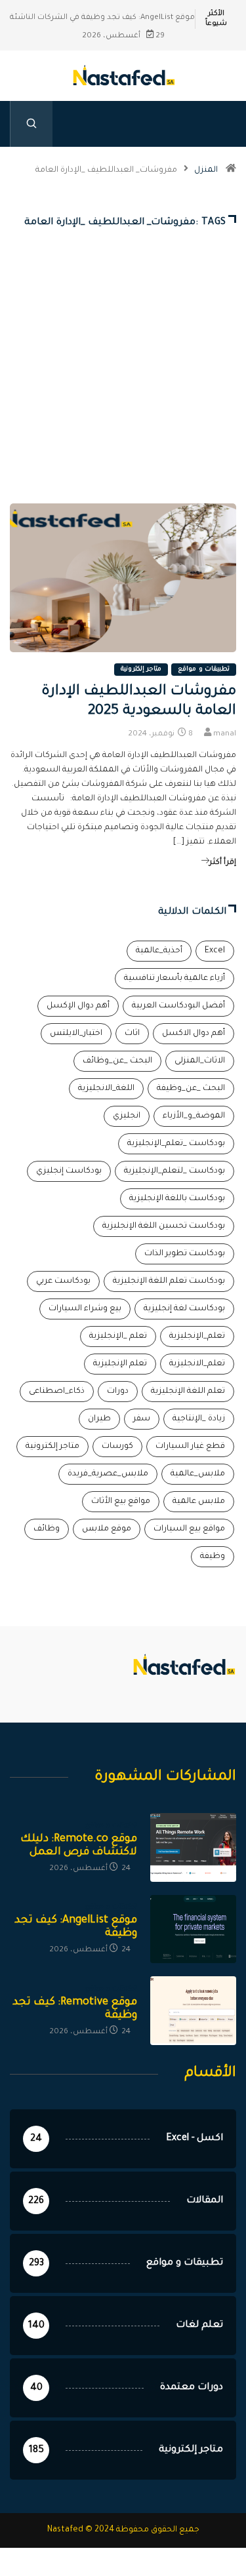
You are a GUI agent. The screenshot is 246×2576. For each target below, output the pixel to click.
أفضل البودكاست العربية (178, 1006)
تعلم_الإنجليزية (197, 1337)
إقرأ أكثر (223, 863)
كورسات (117, 1447)
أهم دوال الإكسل (78, 1006)
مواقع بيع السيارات (189, 1529)
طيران (99, 1419)
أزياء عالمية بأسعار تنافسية (174, 979)
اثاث (132, 1034)
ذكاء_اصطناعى (57, 1392)
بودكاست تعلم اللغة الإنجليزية (169, 1281)
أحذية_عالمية (159, 951)
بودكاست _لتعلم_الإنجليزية (174, 1171)
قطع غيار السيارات (190, 1447)
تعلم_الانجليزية (197, 1364)
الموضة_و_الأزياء (194, 1116)
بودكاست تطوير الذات (185, 1254)
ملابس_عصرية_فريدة (108, 1474)
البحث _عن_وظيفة (191, 1089)
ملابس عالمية (199, 1502)
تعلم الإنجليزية (120, 1364)
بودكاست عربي (63, 1281)
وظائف (47, 1529)
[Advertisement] (123, 387)
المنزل (206, 170)
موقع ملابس (107, 1529)
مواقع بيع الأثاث (121, 1502)
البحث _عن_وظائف (117, 1061)
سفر (142, 1419)
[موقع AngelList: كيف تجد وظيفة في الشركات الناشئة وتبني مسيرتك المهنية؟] (193, 1929)
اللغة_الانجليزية (106, 1089)
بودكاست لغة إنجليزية (184, 1309)
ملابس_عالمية (198, 1474)
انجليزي (127, 1116)
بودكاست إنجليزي (69, 1171)
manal (225, 734)
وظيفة (213, 1557)
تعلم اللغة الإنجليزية (188, 1392)
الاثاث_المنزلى (200, 1061)
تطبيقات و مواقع (204, 670)
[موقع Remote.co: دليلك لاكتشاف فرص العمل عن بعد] (193, 1847)
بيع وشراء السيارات (85, 1309)
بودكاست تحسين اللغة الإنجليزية (164, 1226)
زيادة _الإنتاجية (199, 1419)
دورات (118, 1392)
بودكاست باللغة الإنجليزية (177, 1199)
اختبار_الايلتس (76, 1034)
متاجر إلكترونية (141, 670)
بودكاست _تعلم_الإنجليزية (176, 1144)
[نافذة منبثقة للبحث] (31, 124)
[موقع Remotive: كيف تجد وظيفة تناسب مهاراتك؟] (193, 2011)
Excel (215, 951)
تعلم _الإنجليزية (118, 1337)
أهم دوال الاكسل (194, 1034)
